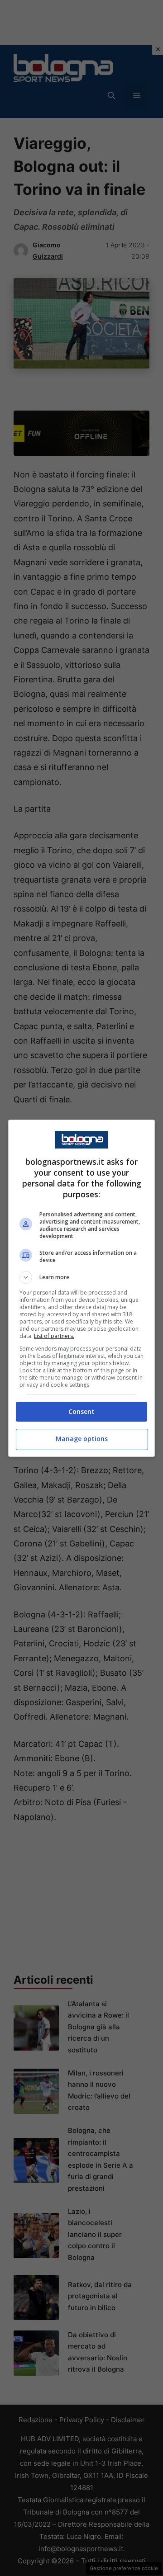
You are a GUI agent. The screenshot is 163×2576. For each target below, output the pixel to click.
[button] (81, 1277)
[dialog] (81, 1288)
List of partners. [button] (54, 1336)
